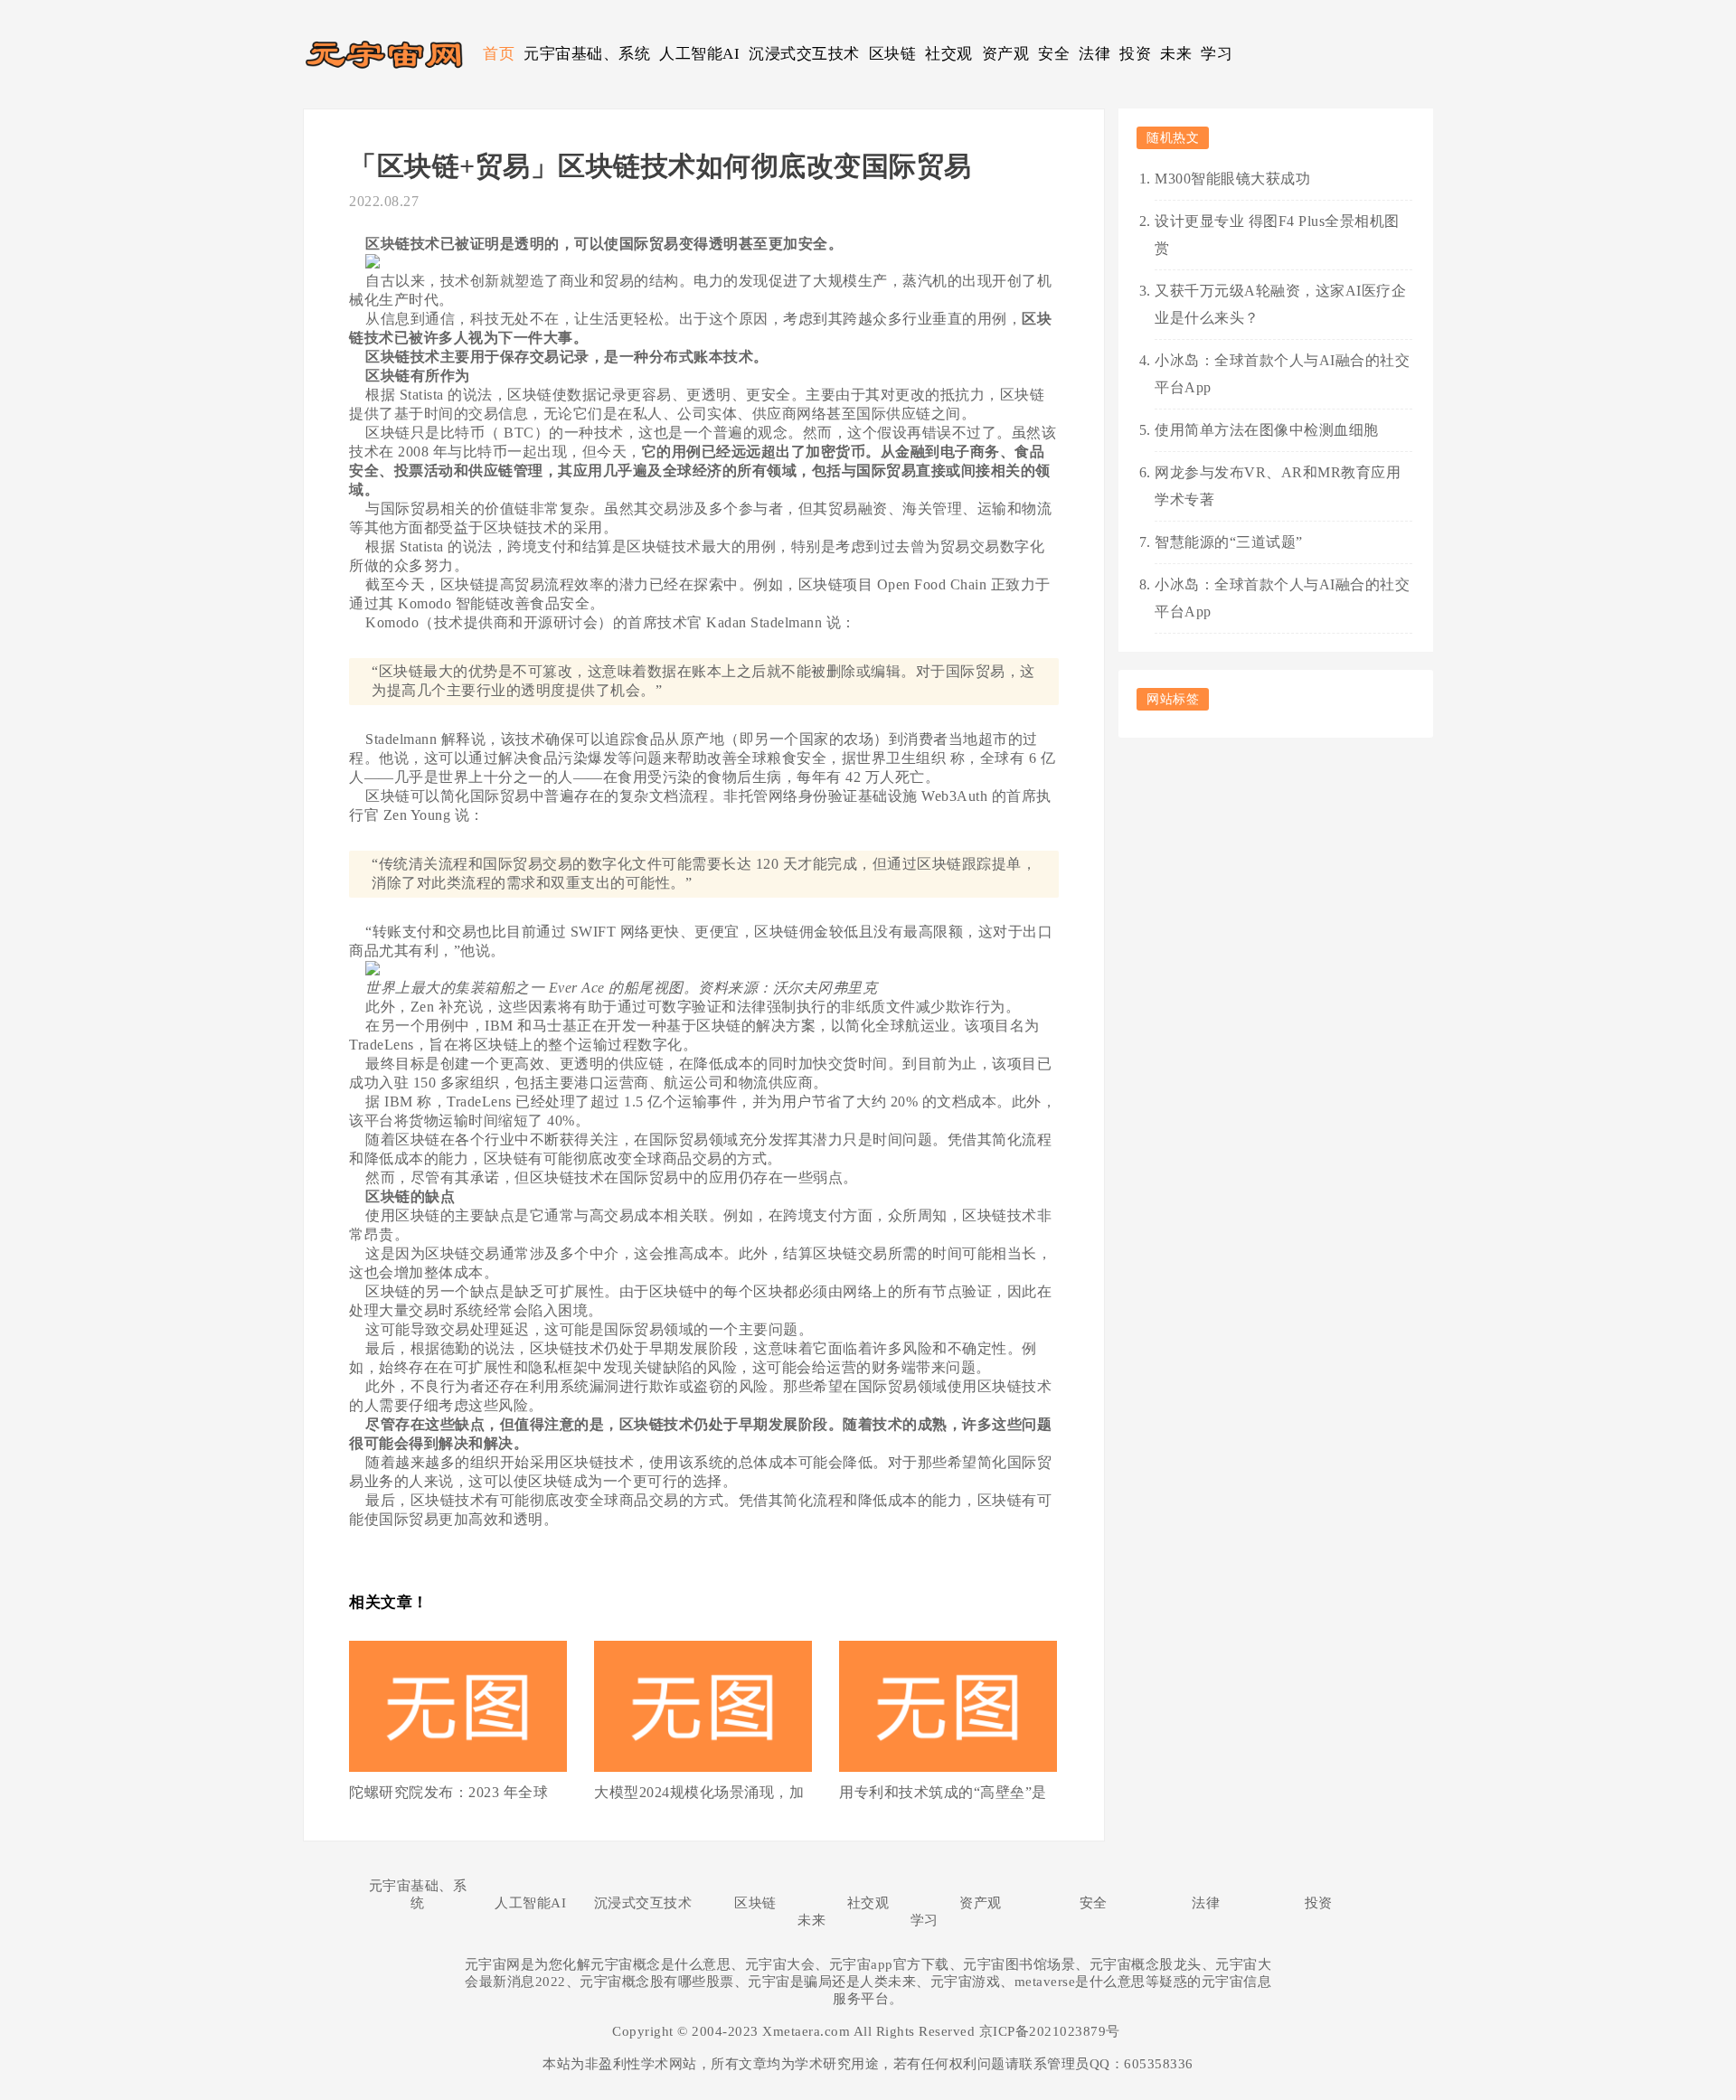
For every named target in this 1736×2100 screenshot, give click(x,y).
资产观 (1006, 54)
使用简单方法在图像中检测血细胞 (1267, 430)
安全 (1054, 54)
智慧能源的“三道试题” (1229, 542)
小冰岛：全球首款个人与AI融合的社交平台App (1282, 374)
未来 (1176, 54)
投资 (1135, 54)
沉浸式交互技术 (804, 54)
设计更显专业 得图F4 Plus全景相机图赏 (1277, 235)
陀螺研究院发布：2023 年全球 (448, 1792)
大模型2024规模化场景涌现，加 (699, 1792)
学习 (1217, 54)
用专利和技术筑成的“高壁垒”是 (943, 1792)
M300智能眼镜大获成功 (1232, 179)
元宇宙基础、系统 (587, 54)
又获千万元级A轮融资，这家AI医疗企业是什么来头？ (1280, 304)
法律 (1094, 54)
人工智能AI (699, 54)
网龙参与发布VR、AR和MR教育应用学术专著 (1278, 486)
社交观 (949, 54)
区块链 (893, 54)
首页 (499, 54)
